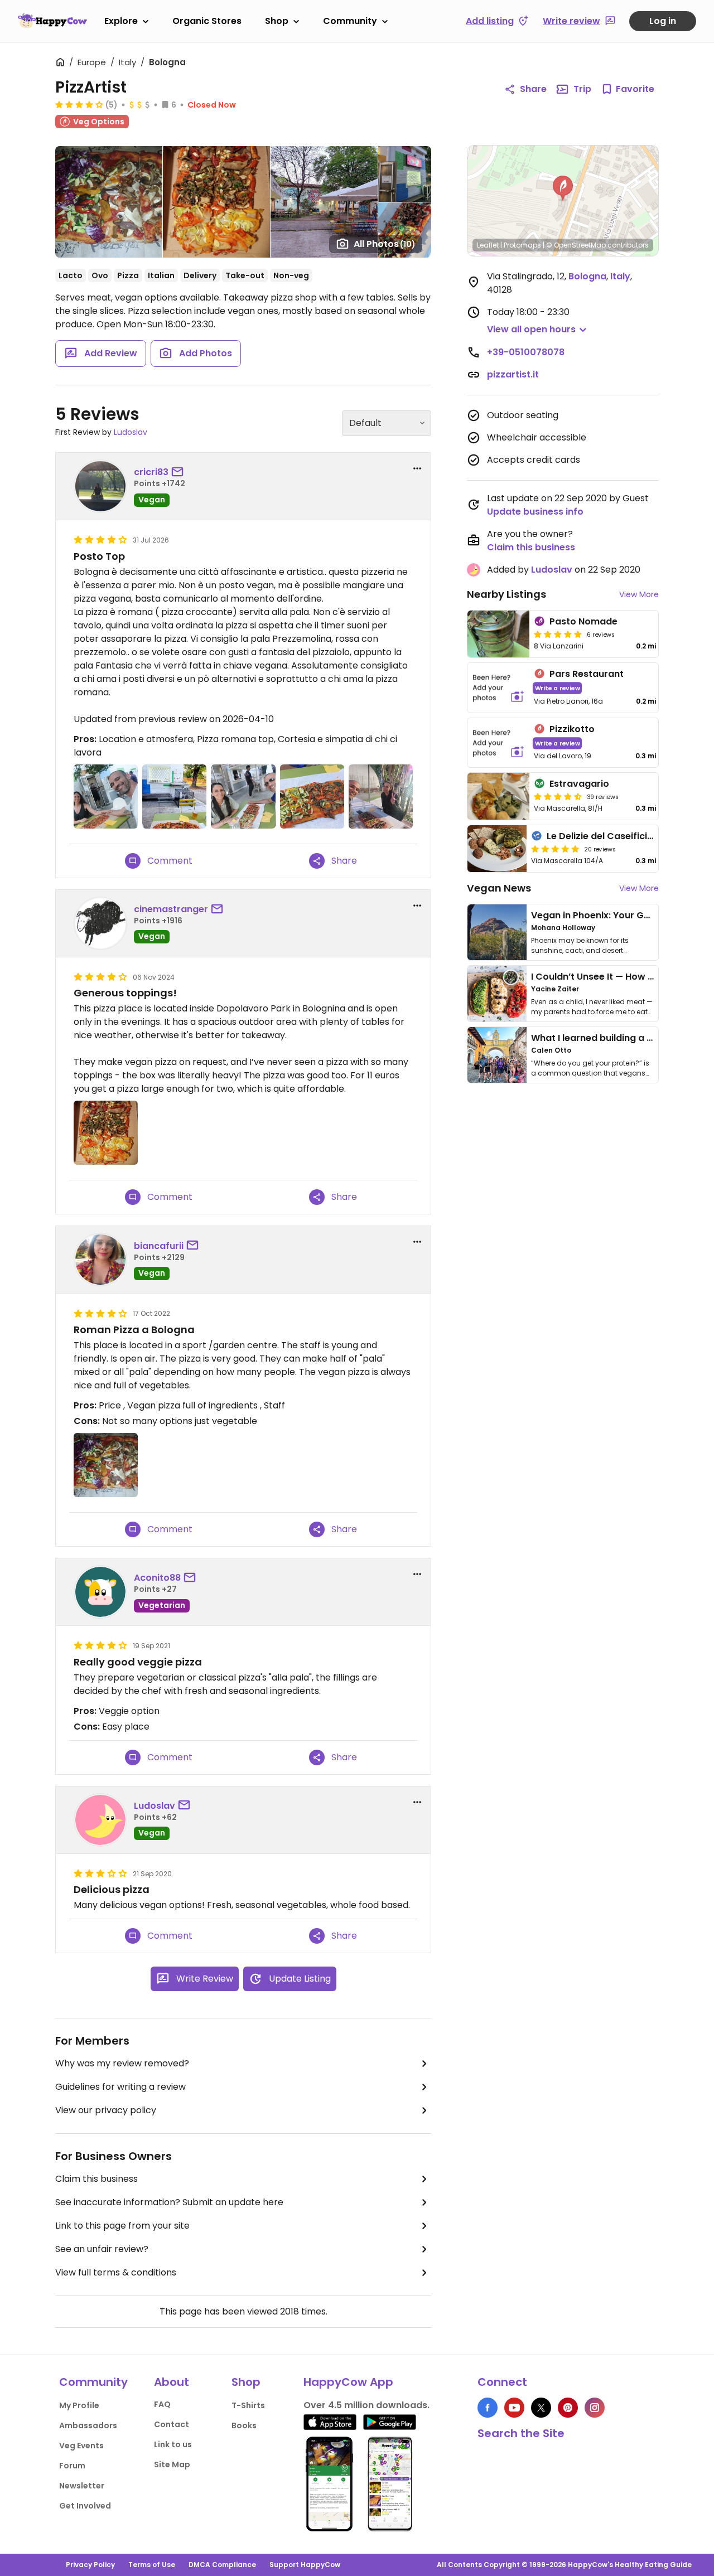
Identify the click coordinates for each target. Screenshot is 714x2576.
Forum (72, 2466)
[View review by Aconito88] (100, 1592)
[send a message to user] (180, 472)
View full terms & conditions (116, 2272)
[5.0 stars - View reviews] (558, 634)
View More (639, 594)
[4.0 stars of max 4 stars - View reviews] (79, 104)
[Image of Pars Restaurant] (498, 688)
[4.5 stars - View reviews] (558, 796)
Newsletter (82, 2486)
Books (244, 2425)
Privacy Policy (90, 2565)
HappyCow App (348, 2382)
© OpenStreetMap (576, 245)
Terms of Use (152, 2565)
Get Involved (85, 2506)
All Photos (385, 244)
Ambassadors (88, 2425)
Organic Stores (207, 21)
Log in (663, 21)
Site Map (172, 2464)
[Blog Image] (497, 932)
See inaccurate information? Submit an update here (169, 2202)
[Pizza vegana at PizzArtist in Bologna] (312, 796)
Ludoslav (131, 432)
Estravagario (579, 784)
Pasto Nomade (583, 621)
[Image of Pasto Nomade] (498, 634)
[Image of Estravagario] (498, 796)
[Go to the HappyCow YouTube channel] (514, 2408)
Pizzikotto (572, 729)
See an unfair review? (102, 2249)
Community (350, 21)
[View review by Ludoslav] (100, 1820)
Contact (172, 2424)
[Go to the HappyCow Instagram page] (595, 2408)
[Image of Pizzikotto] (498, 743)
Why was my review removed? (122, 2063)
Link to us (173, 2444)
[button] (563, 188)
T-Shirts (248, 2405)
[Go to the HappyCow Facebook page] (488, 2408)
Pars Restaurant (587, 674)
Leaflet (488, 245)
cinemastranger (171, 909)
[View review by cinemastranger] (100, 923)
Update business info (535, 512)
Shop (277, 21)
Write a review (558, 688)
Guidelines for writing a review (120, 2087)
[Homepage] (52, 21)
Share (533, 89)
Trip (582, 89)
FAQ (162, 2404)
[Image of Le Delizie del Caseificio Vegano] (497, 849)
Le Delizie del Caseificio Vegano (619, 836)
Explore (121, 21)
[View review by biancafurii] (100, 1260)
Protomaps (522, 245)
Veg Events (81, 2446)
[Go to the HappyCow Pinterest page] (568, 2408)
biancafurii (159, 1246)
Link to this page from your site (122, 2226)
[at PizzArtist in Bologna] (106, 796)
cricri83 (151, 472)
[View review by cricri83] (100, 486)
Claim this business (97, 2179)
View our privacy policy (106, 2110)
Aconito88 (157, 1578)
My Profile (79, 2405)
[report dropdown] (417, 468)
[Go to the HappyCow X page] (541, 2408)
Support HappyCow (305, 2565)
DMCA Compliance (222, 2565)
